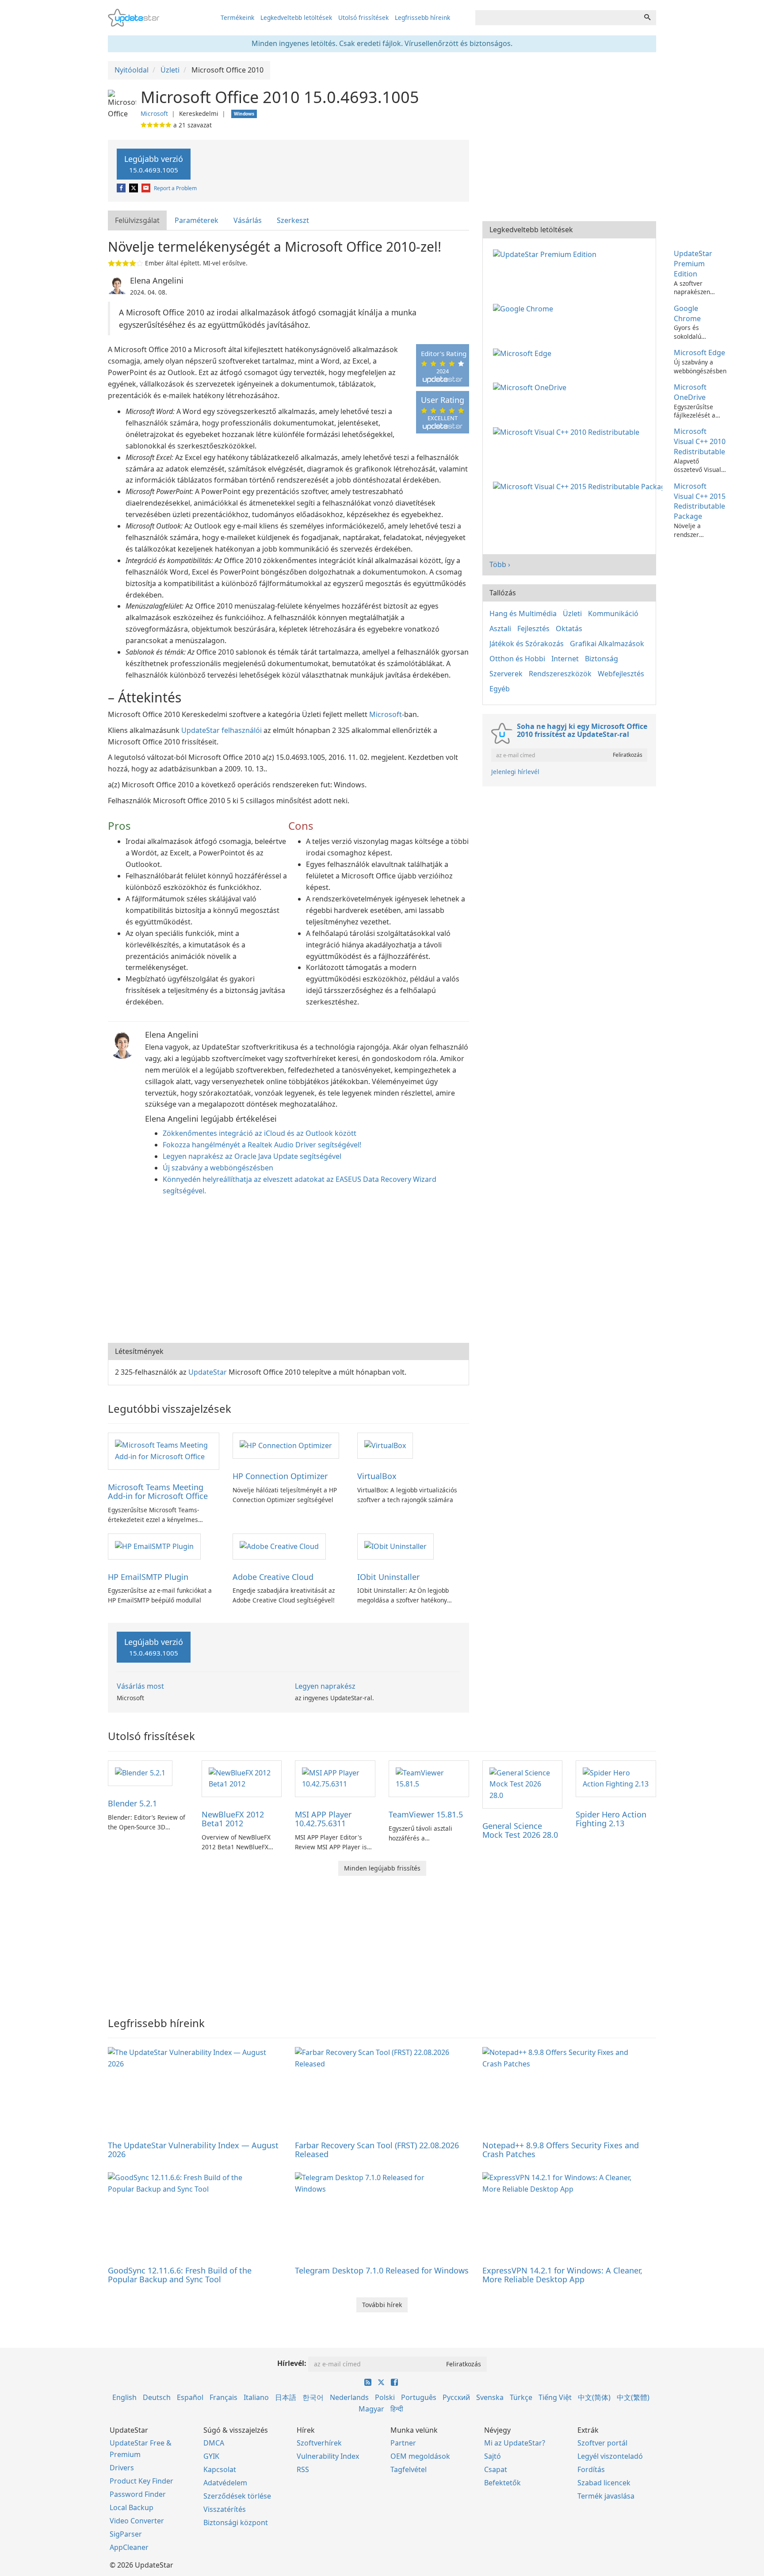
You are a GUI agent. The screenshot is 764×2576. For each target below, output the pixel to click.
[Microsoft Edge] (524, 353)
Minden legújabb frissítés (382, 1868)
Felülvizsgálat (137, 220)
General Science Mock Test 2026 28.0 (520, 1830)
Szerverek (506, 674)
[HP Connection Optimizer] (286, 1445)
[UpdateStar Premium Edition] (546, 253)
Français (223, 2397)
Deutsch (157, 2397)
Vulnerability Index (328, 2456)
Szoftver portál (602, 2443)
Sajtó (493, 2456)
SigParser (126, 2534)
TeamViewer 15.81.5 (426, 1814)
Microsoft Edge (699, 353)
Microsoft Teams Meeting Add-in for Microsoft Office (158, 1491)
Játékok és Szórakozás (527, 644)
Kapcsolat (220, 2469)
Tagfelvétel (409, 2469)
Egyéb (500, 689)
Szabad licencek (604, 2483)
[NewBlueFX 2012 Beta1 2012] (242, 1778)
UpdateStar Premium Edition (693, 264)
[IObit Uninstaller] (395, 1546)
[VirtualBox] (385, 1445)
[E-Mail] (147, 188)
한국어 (313, 2397)
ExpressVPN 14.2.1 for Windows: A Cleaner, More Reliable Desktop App (562, 2275)
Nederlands (349, 2397)
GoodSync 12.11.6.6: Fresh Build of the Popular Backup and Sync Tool (180, 2275)
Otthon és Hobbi (517, 659)
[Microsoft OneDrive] (531, 387)
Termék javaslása (606, 2496)
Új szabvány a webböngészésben (218, 1168)
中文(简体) (594, 2397)
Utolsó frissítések (363, 17)
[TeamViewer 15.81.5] (429, 1778)
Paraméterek (197, 220)
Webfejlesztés (621, 674)
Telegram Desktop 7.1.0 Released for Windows (382, 2270)
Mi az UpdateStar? (515, 2443)
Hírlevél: (292, 2363)
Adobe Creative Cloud (273, 1577)
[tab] (138, 220)
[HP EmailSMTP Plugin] (154, 1546)
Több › (500, 564)
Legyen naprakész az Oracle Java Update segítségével (252, 1156)
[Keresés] (647, 18)
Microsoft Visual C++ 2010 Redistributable (700, 441)
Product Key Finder (141, 2481)
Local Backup (132, 2507)
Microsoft (154, 113)
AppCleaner (129, 2547)
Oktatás (569, 629)
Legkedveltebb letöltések (296, 17)
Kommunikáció (613, 613)
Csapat (496, 2469)
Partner (403, 2443)
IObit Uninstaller (388, 1577)
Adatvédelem (225, 2483)
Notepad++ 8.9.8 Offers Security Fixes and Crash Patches (561, 2150)
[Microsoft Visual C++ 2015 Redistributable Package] (579, 486)
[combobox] (557, 18)
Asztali (500, 629)
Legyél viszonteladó (610, 2456)
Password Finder (138, 2494)
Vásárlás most (140, 1686)
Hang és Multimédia (523, 613)
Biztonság (602, 659)
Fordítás (591, 2469)
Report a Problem (175, 188)
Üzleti (572, 613)
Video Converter (137, 2521)
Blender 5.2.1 (132, 1803)
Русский (456, 2397)
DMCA (214, 2443)
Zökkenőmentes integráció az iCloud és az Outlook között (260, 1133)
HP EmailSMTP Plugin (148, 1577)
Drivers (122, 2468)
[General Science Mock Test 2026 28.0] (523, 1784)
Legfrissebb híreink (422, 17)
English (124, 2397)
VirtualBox (377, 1476)
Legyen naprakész (325, 1686)
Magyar (371, 2409)
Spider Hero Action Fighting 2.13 (611, 1819)
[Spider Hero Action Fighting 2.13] (616, 1778)
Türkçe (521, 2397)
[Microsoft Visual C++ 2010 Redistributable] (568, 431)
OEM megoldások (420, 2456)
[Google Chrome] (525, 308)
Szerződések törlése (237, 2496)
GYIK (211, 2456)
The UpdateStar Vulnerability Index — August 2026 (193, 2150)
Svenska (490, 2397)
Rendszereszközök (560, 674)
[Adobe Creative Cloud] (279, 1546)
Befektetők (502, 2483)
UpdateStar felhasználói (222, 730)
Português (419, 2397)
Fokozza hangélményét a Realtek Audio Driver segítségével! (262, 1145)
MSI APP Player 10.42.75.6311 (323, 1819)
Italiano (256, 2397)
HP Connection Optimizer (280, 1476)
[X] (134, 188)
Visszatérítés (225, 2509)
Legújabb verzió (154, 164)
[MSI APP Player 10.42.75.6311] (335, 1778)
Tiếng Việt (555, 2397)
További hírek (382, 2305)
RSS (303, 2469)
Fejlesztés (533, 629)
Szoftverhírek (319, 2443)
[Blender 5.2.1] (140, 1773)
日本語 (286, 2397)
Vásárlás (248, 220)
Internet (565, 659)
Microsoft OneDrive (690, 392)
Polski (385, 2397)
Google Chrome (687, 313)
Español (190, 2397)
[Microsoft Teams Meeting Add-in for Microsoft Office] (164, 1451)
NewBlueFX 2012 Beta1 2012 (233, 1819)
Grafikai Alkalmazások (607, 644)
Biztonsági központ (236, 2522)
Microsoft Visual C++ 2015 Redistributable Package (700, 501)
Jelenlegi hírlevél (515, 772)
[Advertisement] (288, 1272)
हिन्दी (397, 2409)
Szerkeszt (293, 220)
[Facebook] (122, 188)
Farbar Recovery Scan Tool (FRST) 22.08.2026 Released (377, 2150)
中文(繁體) (633, 2397)
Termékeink (237, 17)
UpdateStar (208, 1372)
